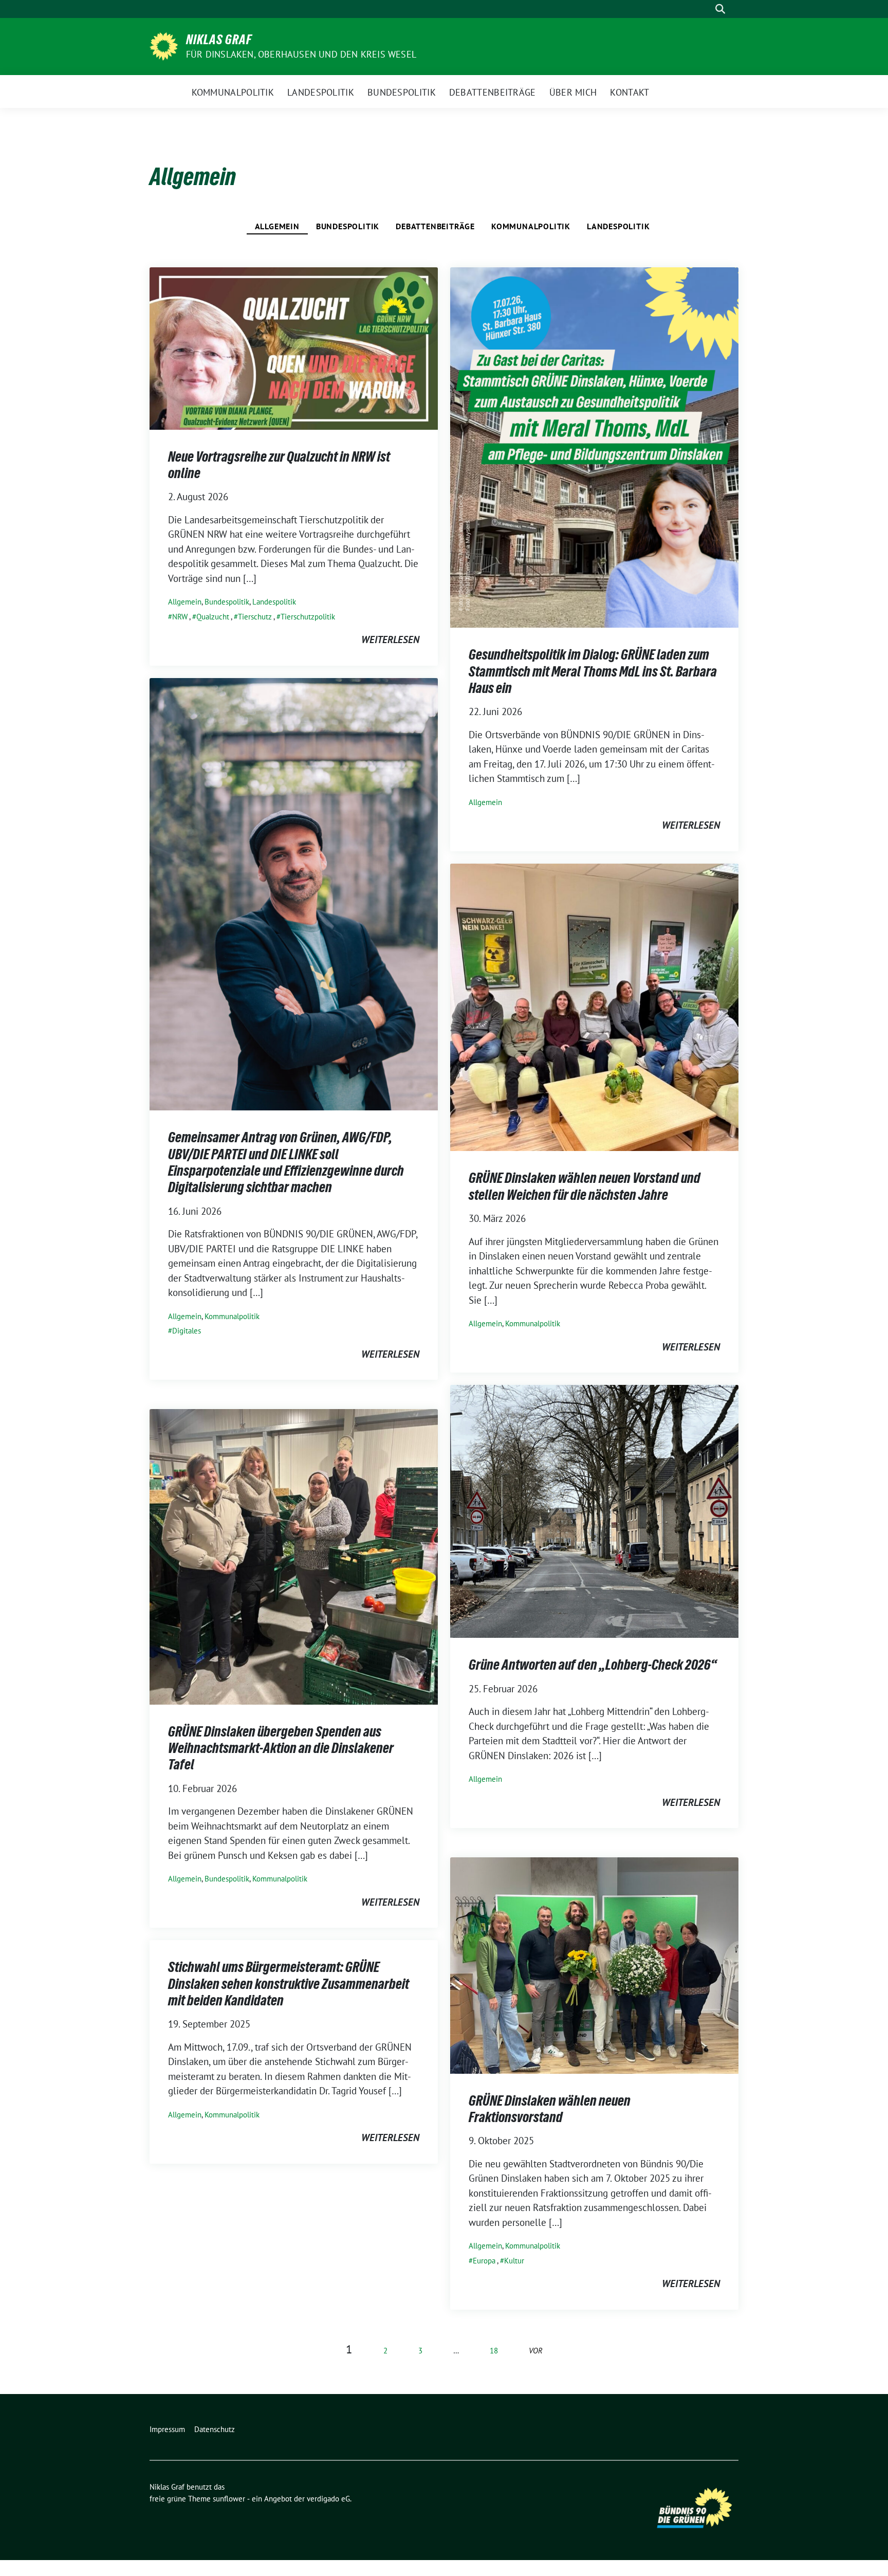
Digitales (187, 1331)
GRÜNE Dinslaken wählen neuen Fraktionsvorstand (550, 2109)
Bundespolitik (348, 226)
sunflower (229, 2499)
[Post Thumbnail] (294, 347)
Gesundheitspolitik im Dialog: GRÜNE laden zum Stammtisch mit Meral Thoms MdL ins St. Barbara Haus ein (593, 671)
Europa (484, 2261)
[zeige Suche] (720, 9)
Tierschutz (255, 617)
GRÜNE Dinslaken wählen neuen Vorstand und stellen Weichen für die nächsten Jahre (585, 1186)
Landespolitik (618, 226)
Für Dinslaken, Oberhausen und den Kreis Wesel (301, 54)
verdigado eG (328, 2499)
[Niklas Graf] (164, 45)
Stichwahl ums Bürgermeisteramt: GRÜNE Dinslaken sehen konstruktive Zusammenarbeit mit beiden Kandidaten (289, 1984)
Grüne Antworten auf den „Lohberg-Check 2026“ (593, 1665)
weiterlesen (390, 640)
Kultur (514, 2261)
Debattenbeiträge (435, 226)
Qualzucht (213, 617)
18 (494, 2351)
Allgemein (277, 226)
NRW (180, 617)
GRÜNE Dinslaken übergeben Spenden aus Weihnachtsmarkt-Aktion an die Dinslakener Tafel (281, 1748)
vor (536, 2351)
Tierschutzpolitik (308, 617)
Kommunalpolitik (531, 226)
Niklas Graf (219, 40)
